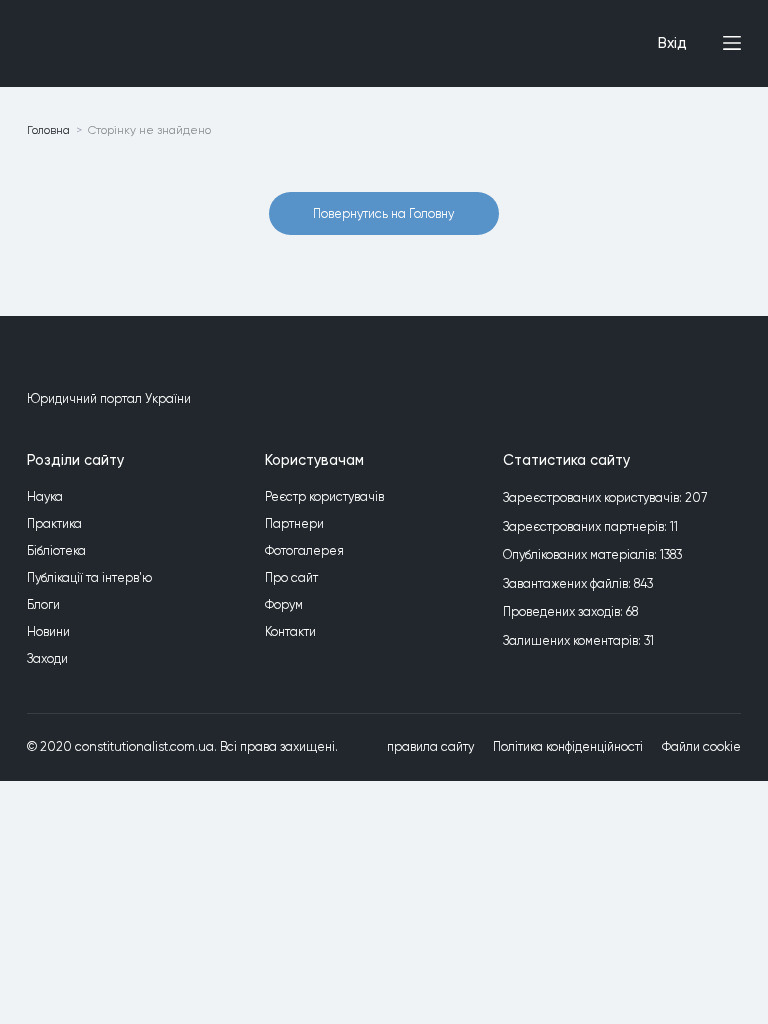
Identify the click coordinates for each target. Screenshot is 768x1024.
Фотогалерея (304, 550)
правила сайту (430, 746)
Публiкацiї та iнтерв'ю (89, 577)
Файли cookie (701, 746)
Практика (54, 523)
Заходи (47, 658)
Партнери (294, 523)
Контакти (290, 631)
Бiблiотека (56, 550)
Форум (284, 604)
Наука (45, 496)
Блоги (43, 604)
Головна (48, 130)
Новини (48, 631)
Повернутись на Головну (383, 213)
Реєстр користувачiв (324, 496)
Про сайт (291, 577)
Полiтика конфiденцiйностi (568, 746)
